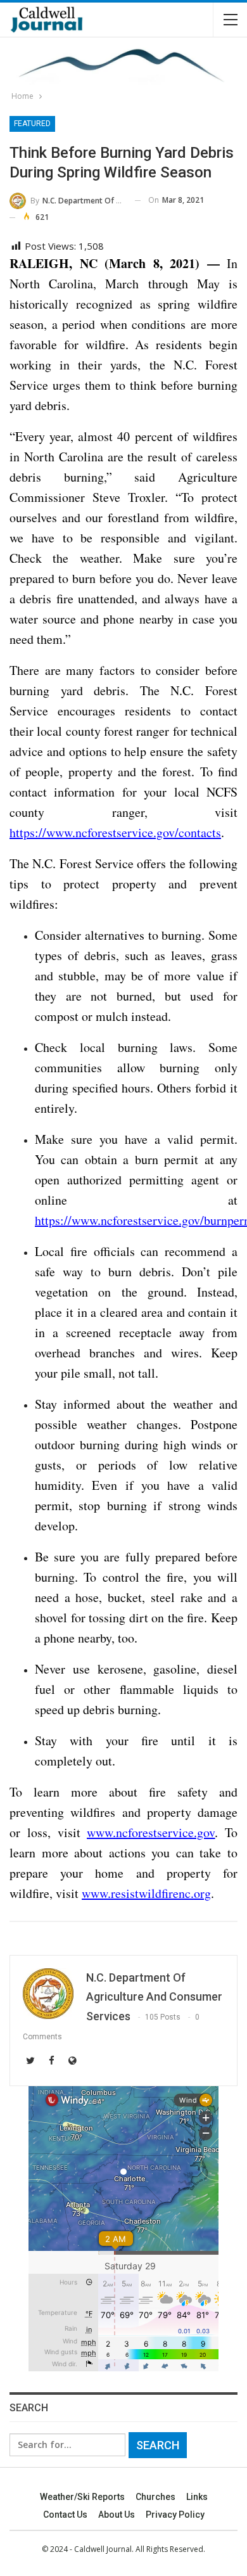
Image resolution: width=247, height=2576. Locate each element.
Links (197, 2497)
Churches (155, 2497)
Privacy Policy (175, 2515)
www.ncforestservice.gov (151, 1832)
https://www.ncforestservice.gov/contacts (115, 832)
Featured (32, 124)
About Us (117, 2515)
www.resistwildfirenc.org (146, 1893)
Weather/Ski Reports (82, 2497)
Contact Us (65, 2515)
